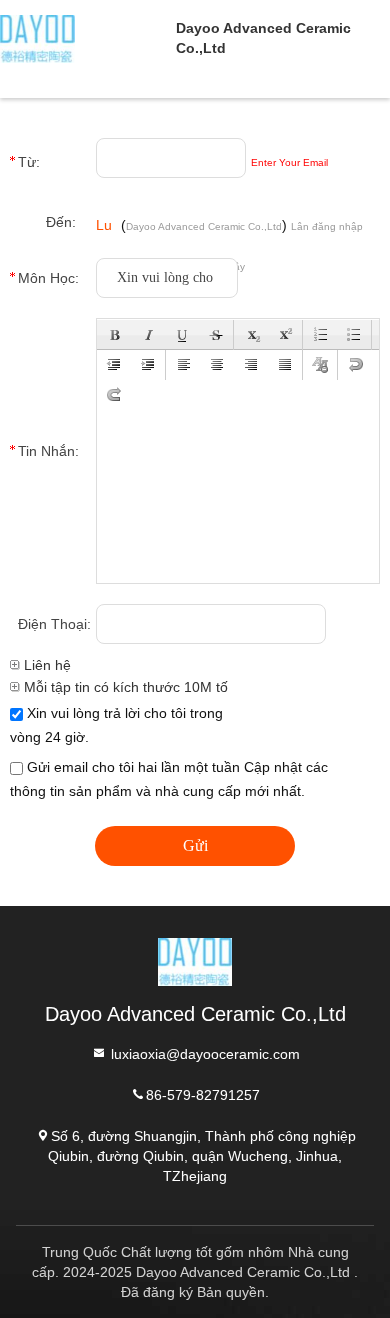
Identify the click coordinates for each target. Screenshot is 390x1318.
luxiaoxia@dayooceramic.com (203, 1053)
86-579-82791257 (203, 1094)
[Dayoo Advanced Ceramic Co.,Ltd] (88, 38)
